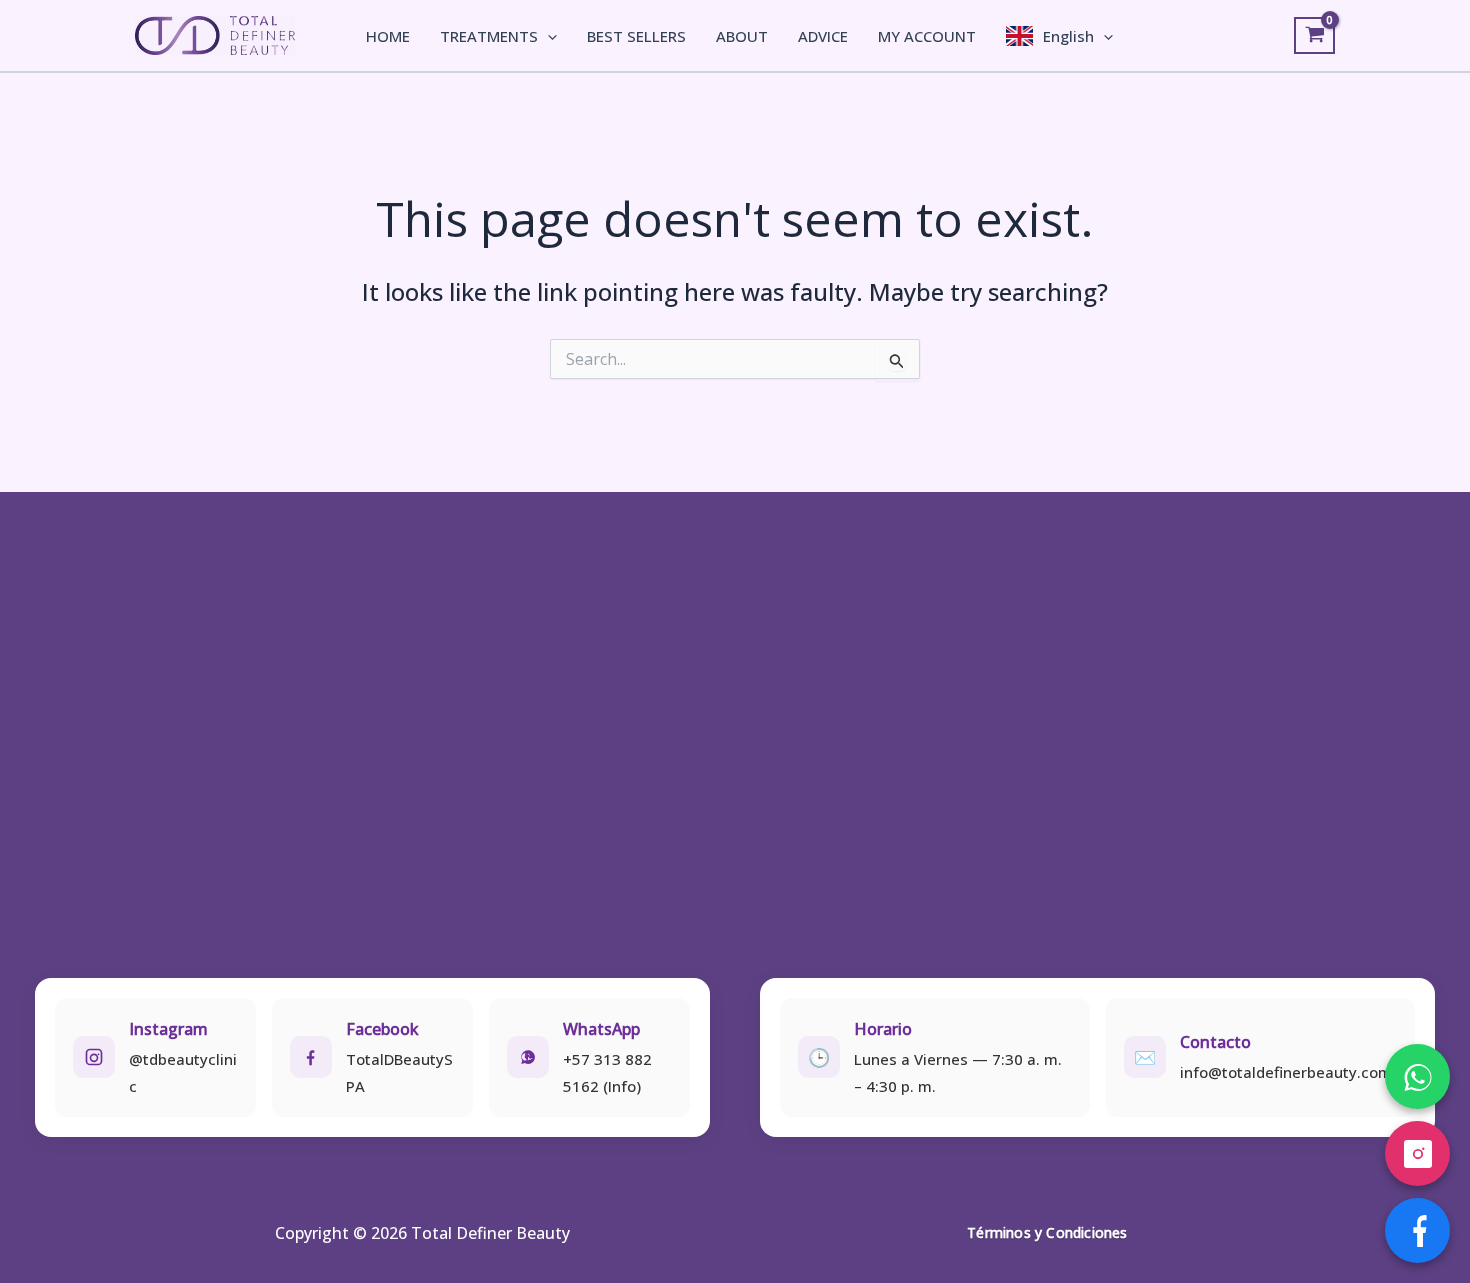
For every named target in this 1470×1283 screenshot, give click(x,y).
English (1068, 36)
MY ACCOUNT (927, 36)
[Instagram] (1417, 1153)
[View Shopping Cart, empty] (1314, 36)
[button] (547, 36)
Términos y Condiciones (1047, 1232)
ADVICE (823, 36)
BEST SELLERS (636, 36)
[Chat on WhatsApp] (1417, 1076)
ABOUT (742, 36)
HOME (388, 36)
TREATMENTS (489, 36)
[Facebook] (1417, 1230)
